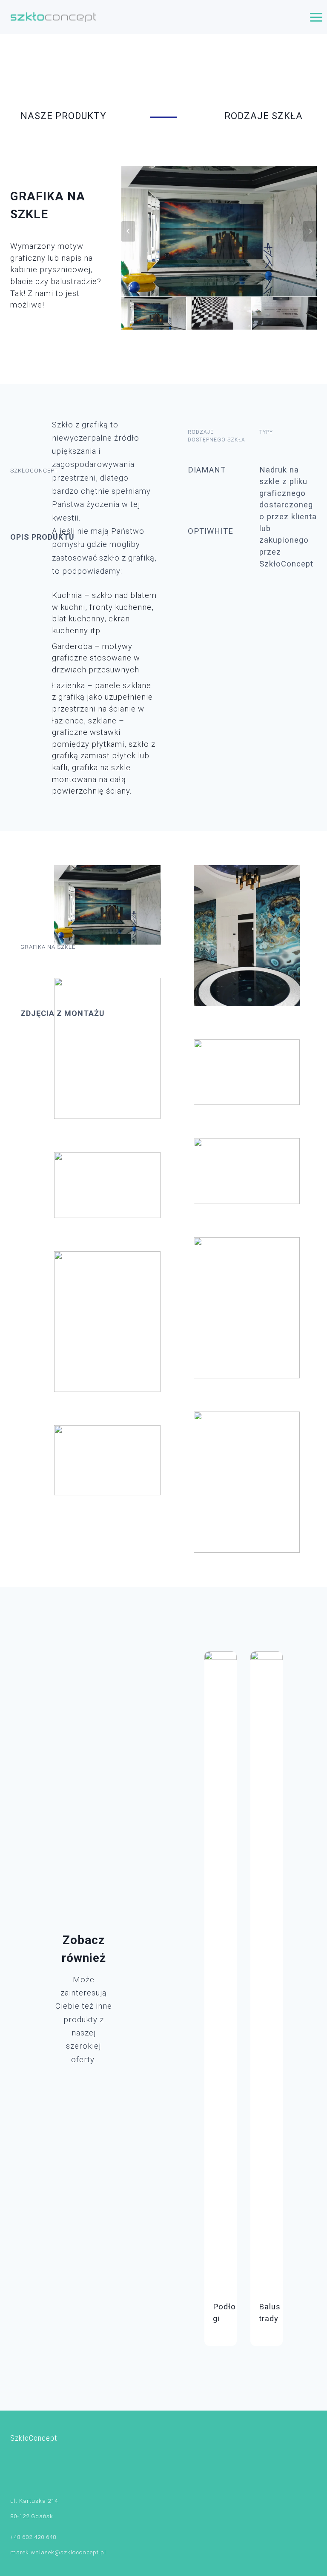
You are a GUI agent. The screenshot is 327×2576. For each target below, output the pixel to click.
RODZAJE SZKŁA (264, 116)
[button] (154, 313)
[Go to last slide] (128, 231)
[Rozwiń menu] (316, 17)
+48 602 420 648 (33, 2537)
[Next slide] (310, 231)
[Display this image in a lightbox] (107, 905)
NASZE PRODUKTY (63, 116)
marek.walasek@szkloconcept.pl (58, 2552)
